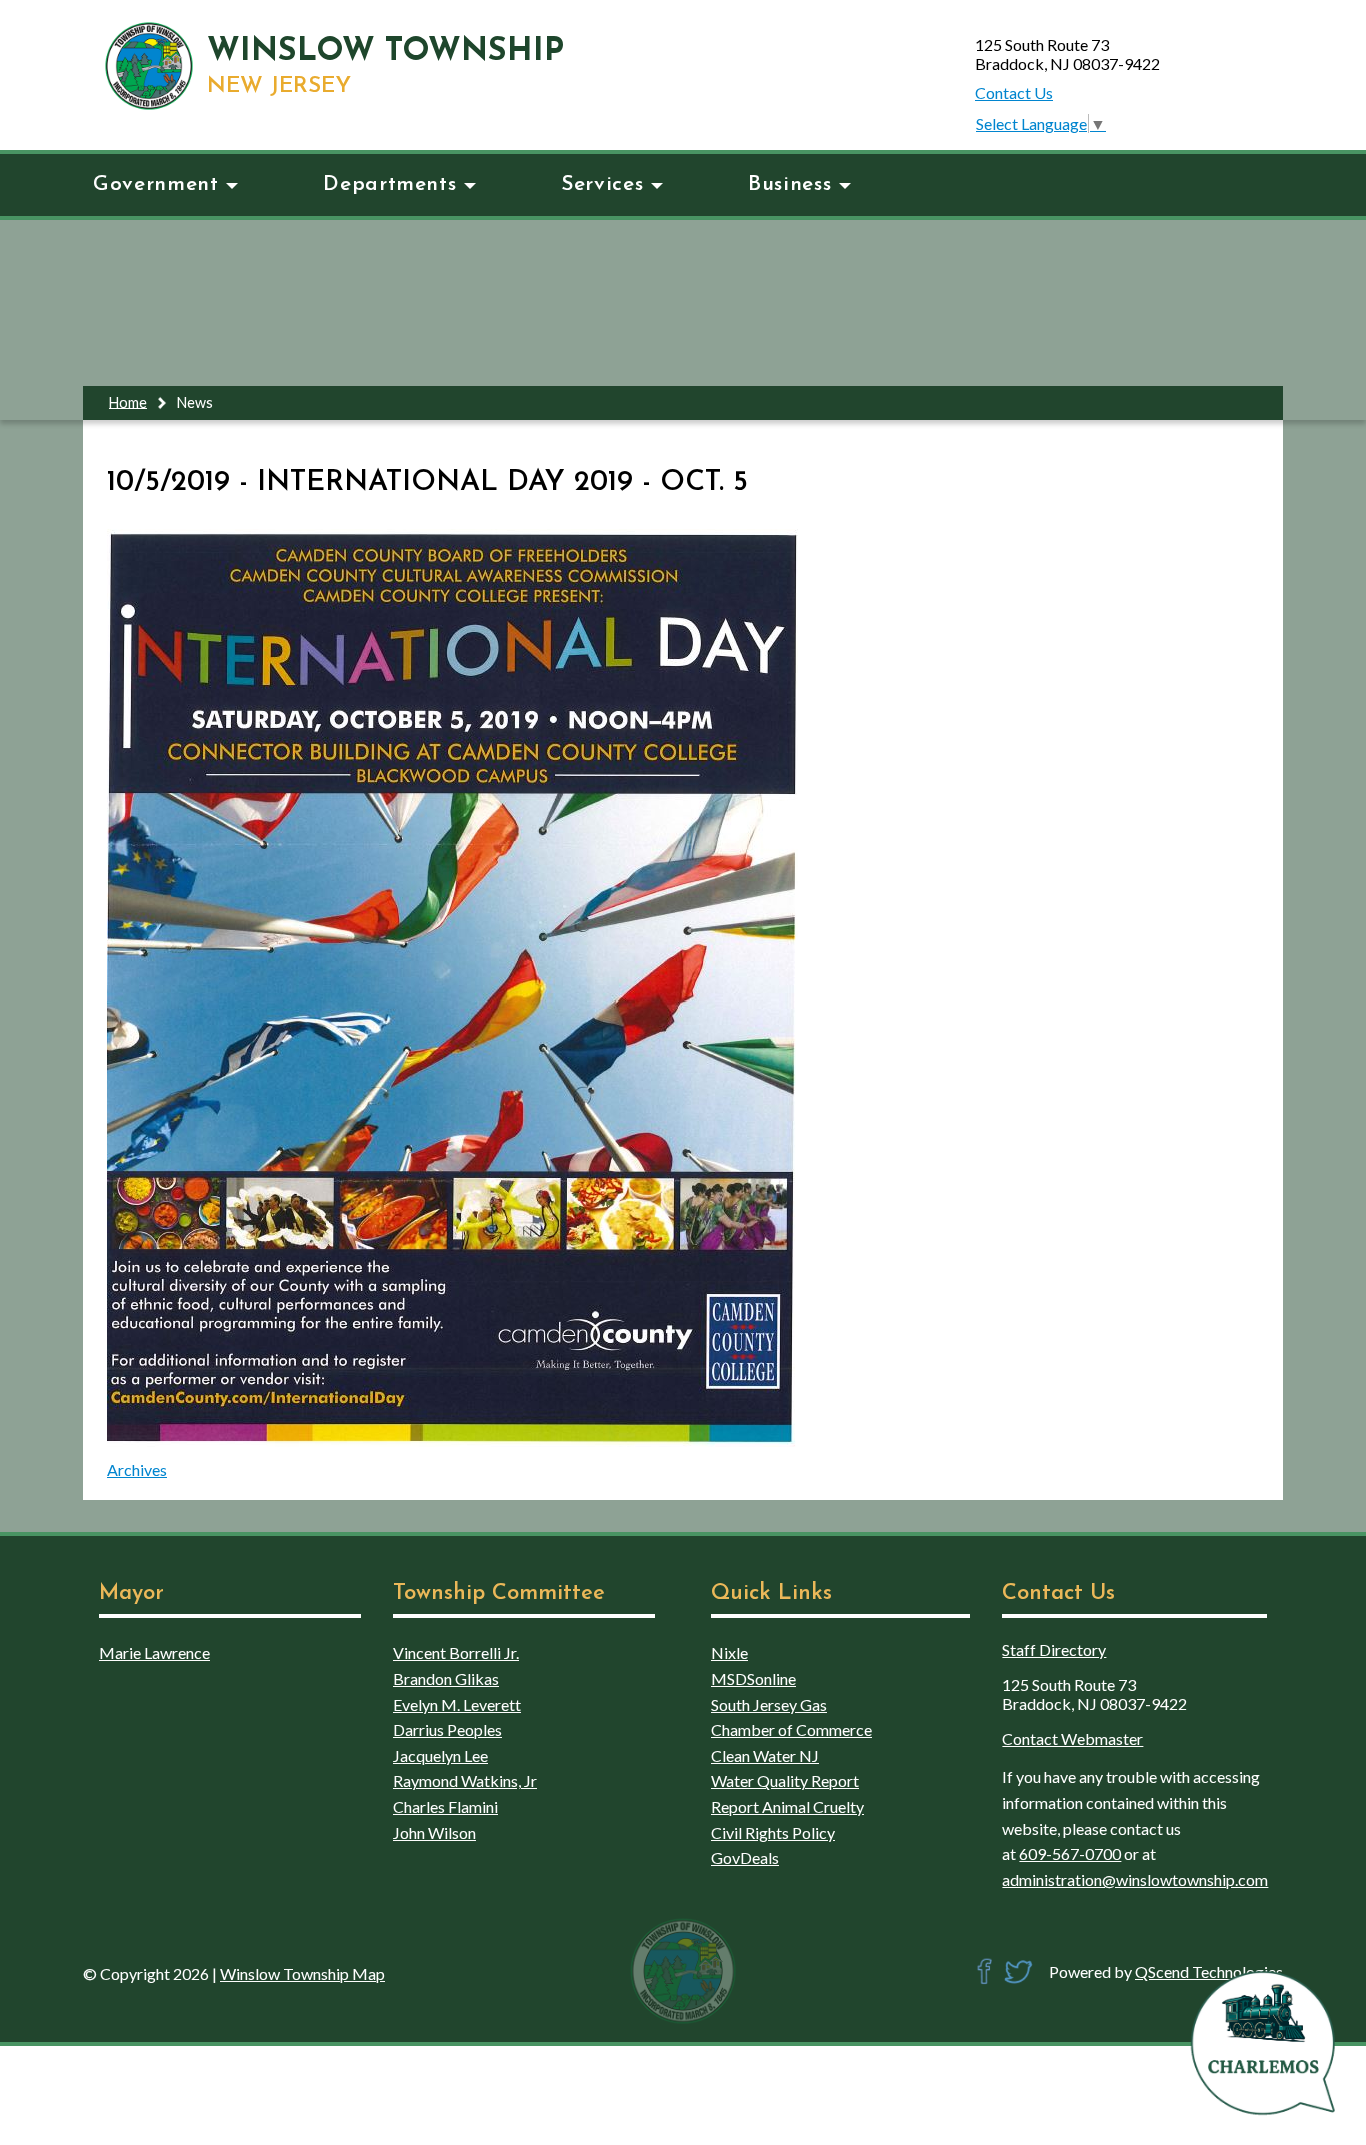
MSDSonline (753, 1678)
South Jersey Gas (769, 1704)
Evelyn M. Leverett (457, 1704)
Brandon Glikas (446, 1678)
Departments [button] (389, 184)
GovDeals (745, 1857)
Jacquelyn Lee (440, 1755)
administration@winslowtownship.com (1135, 1879)
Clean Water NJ (765, 1755)
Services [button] (602, 184)
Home (128, 401)
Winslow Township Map (302, 1973)
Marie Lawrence (154, 1652)
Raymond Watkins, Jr (465, 1780)
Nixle (729, 1652)
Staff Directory (1054, 1649)
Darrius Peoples (447, 1729)
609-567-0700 (1070, 1853)
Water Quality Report (785, 1780)
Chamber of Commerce (791, 1729)
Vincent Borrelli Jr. (456, 1652)
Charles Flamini (445, 1806)
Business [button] (789, 184)
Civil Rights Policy (773, 1832)
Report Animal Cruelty (787, 1806)
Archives (137, 1469)
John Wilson (434, 1832)
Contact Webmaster (1072, 1738)
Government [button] (155, 184)
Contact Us (1014, 92)
